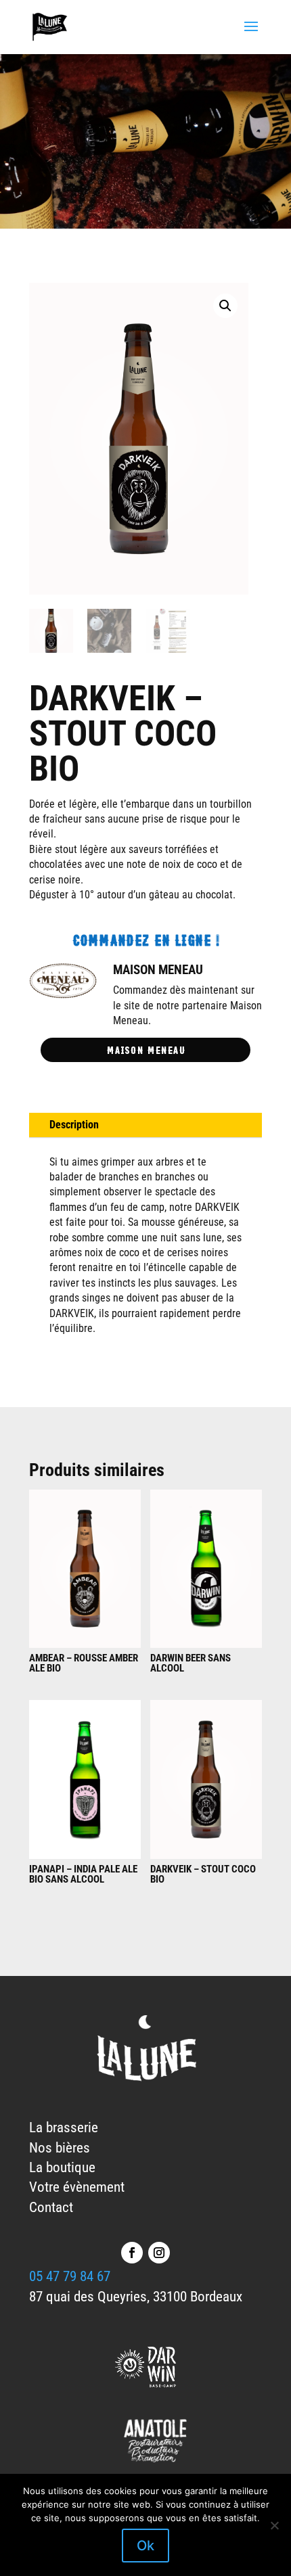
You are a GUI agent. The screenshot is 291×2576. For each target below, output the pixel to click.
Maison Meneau (146, 1049)
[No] (274, 2525)
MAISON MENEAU (158, 970)
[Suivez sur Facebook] (132, 2253)
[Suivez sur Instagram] (159, 2253)
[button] (225, 306)
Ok (145, 2546)
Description (74, 1125)
